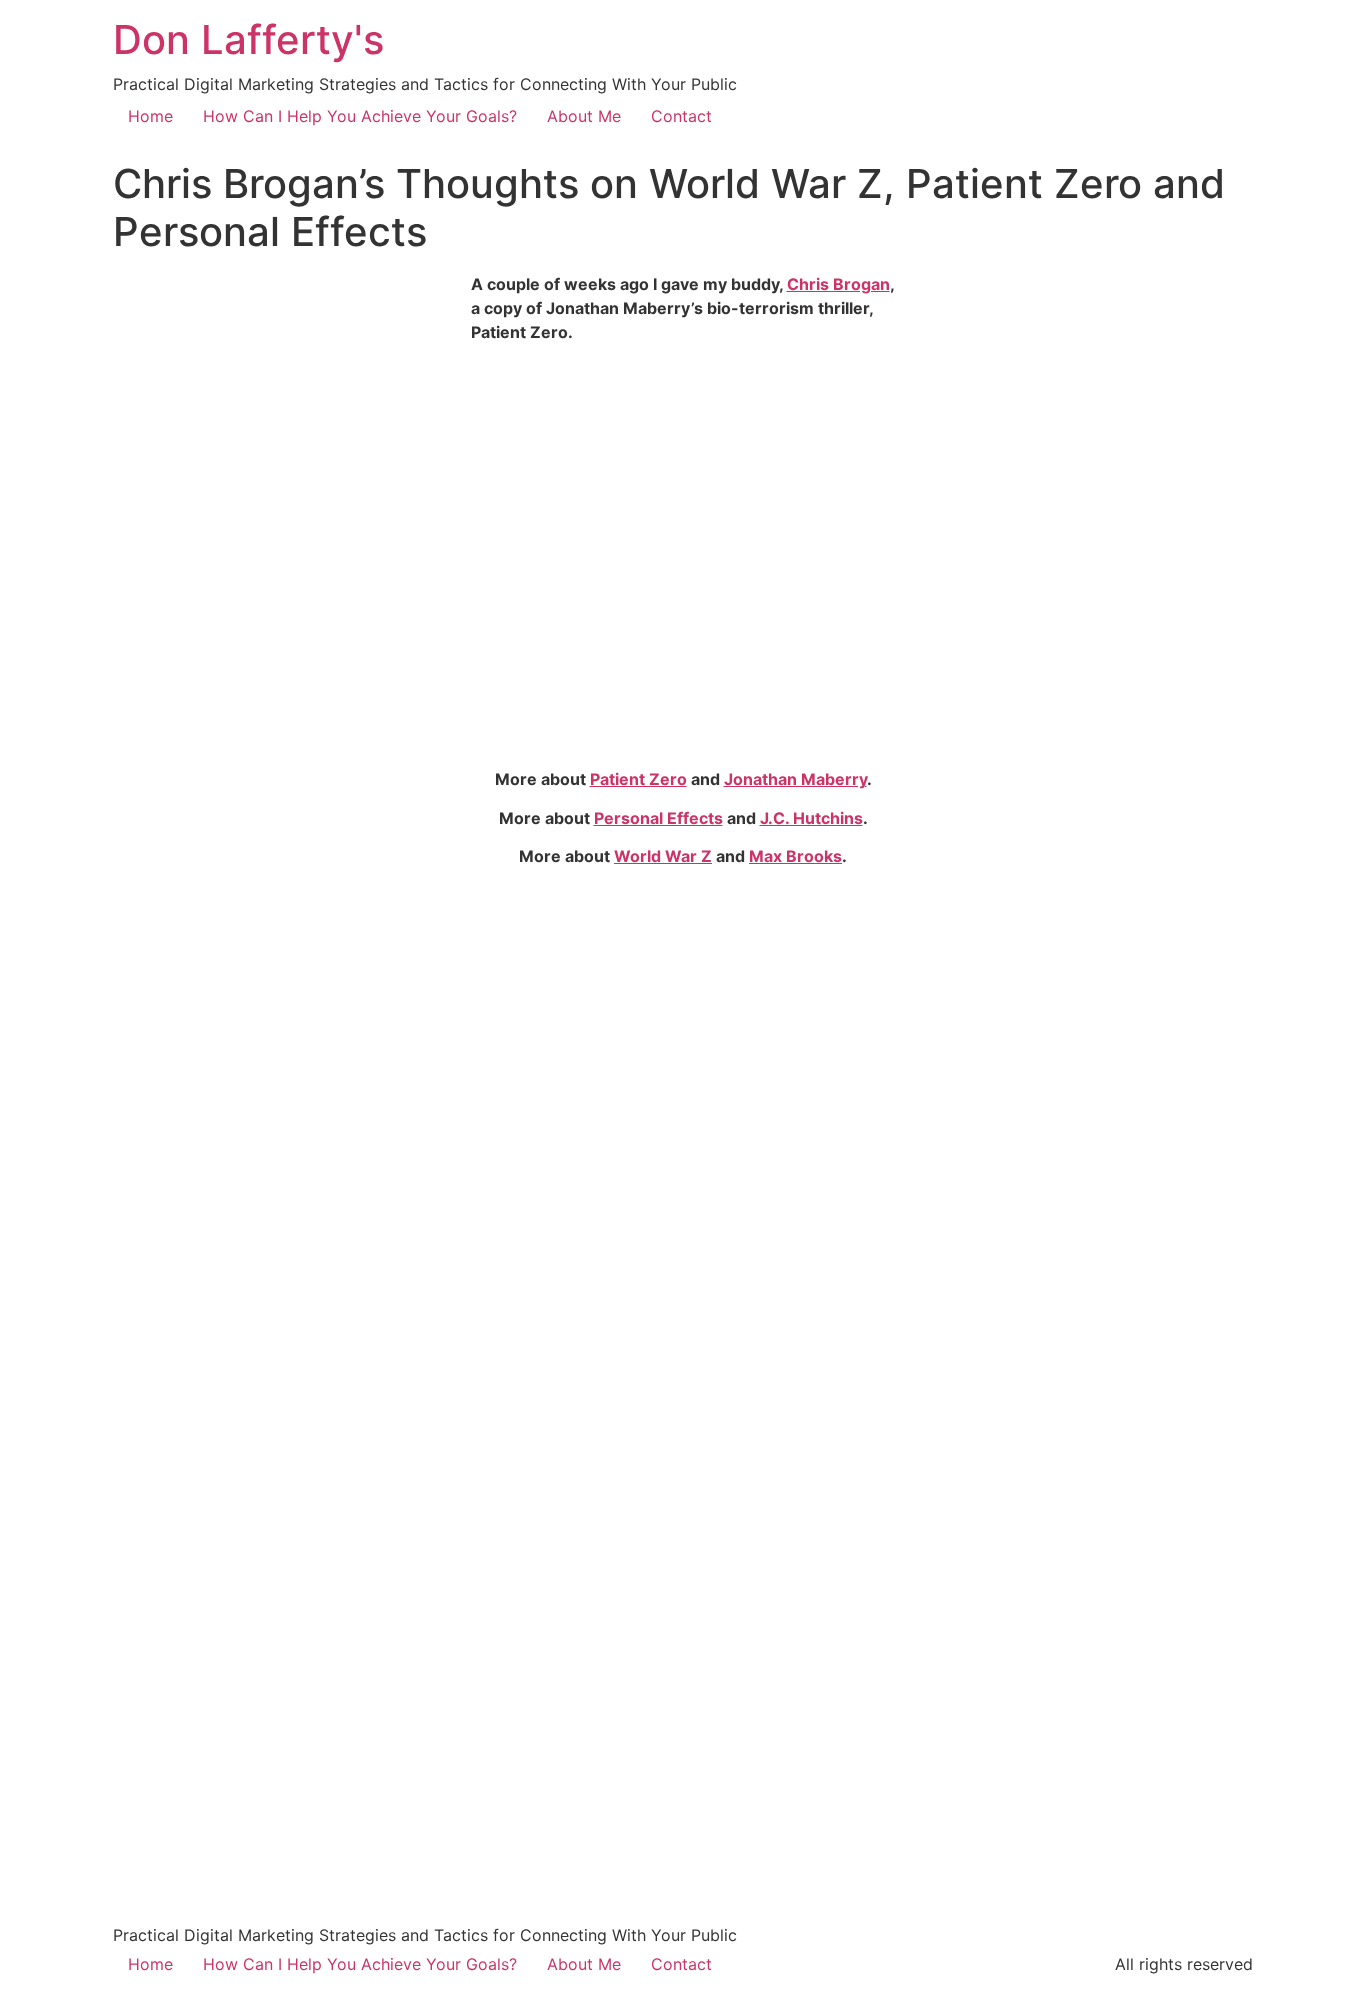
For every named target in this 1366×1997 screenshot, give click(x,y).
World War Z (663, 856)
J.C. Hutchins (811, 818)
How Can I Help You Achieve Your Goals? (360, 116)
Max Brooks (795, 856)
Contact (681, 116)
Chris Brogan (838, 284)
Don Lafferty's (248, 39)
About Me (584, 116)
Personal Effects (658, 818)
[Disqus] (683, 1133)
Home (150, 116)
